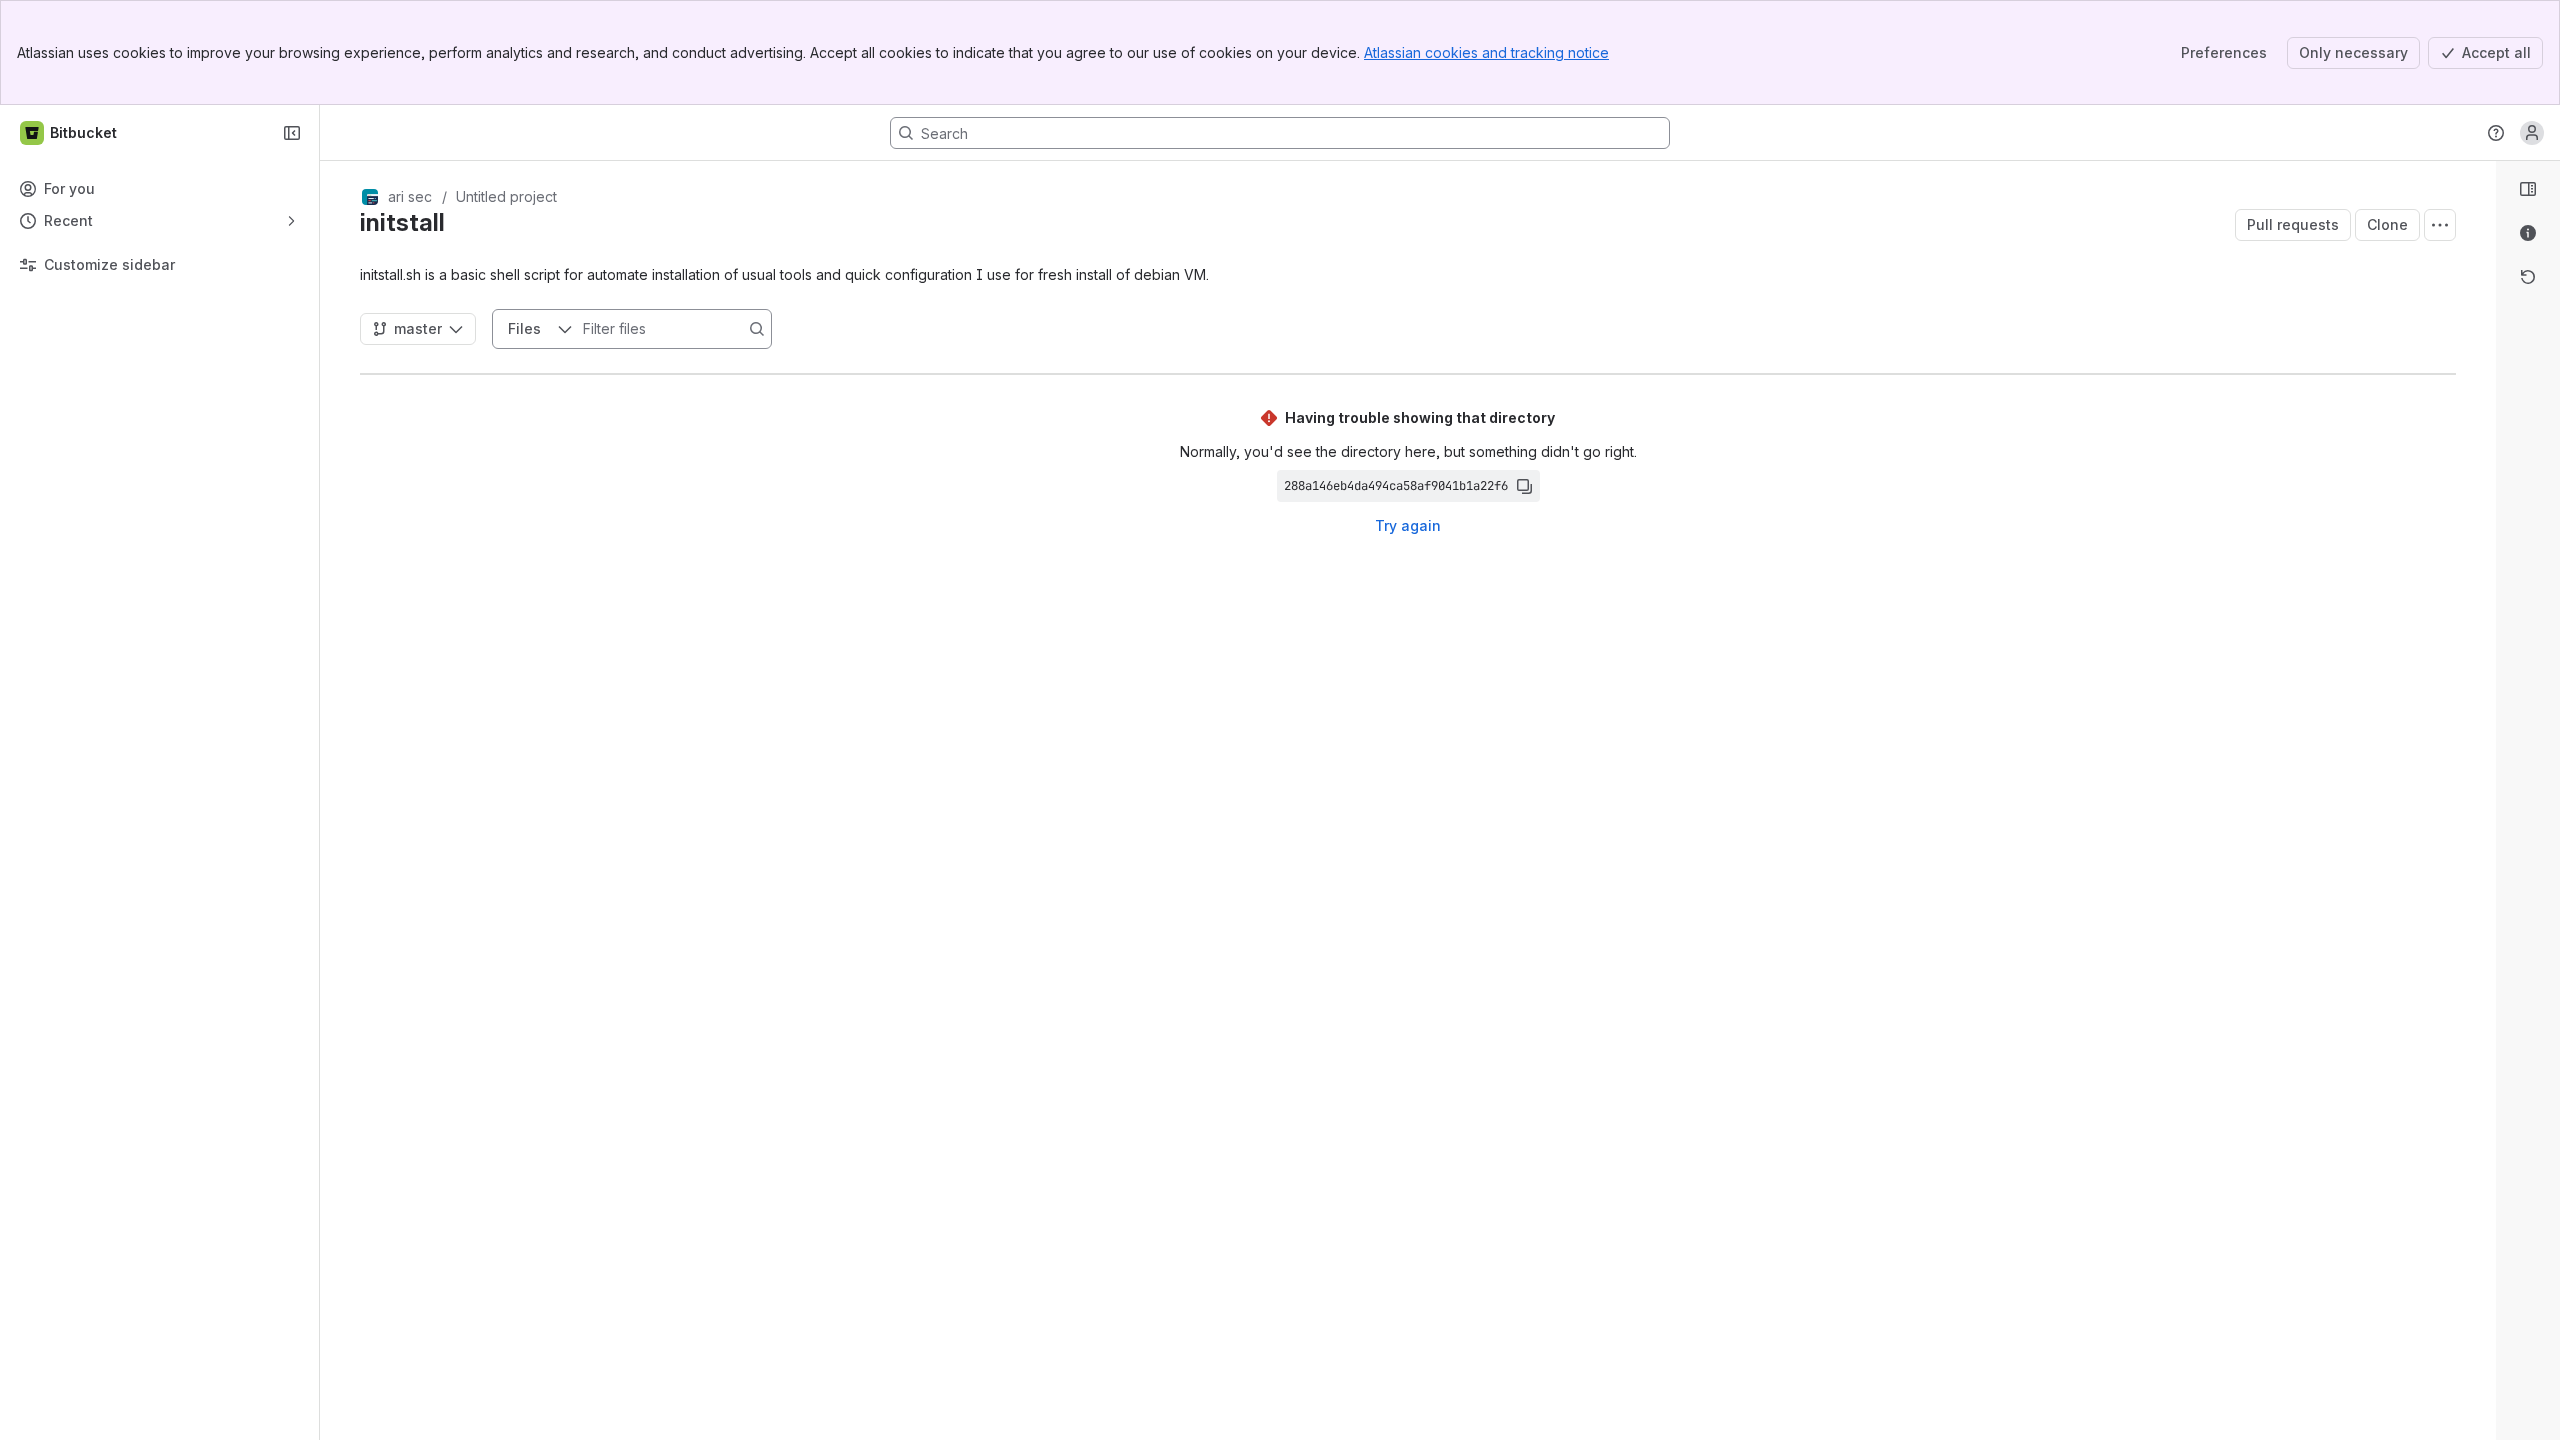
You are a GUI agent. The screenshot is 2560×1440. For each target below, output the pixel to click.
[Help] (2496, 133)
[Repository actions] (2440, 225)
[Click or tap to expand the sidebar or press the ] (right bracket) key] (2484, 890)
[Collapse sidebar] (292, 133)
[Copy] (1524, 486)
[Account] (2532, 133)
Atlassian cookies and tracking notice (1486, 52)
